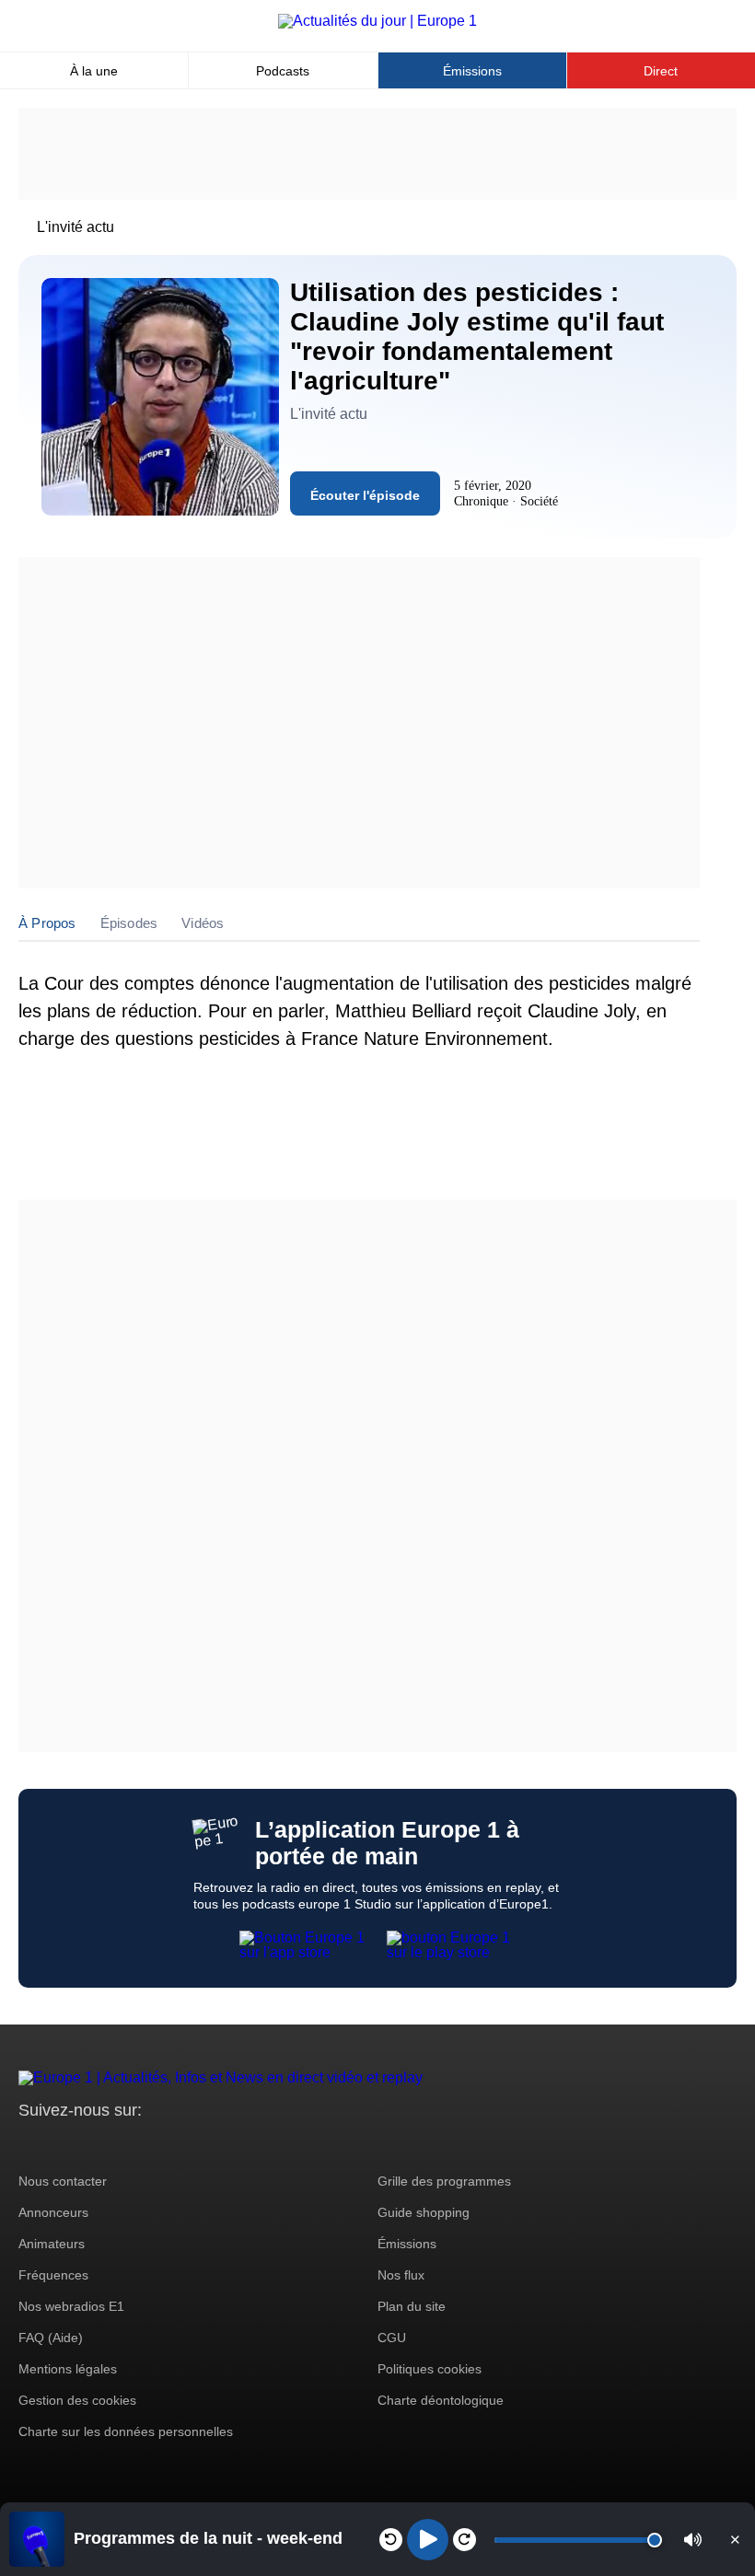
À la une (94, 71)
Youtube (124, 2145)
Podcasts (283, 71)
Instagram (61, 2145)
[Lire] (428, 2540)
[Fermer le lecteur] (735, 2539)
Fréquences (53, 2275)
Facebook (93, 2145)
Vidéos (203, 923)
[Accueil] (377, 21)
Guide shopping (424, 2212)
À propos (47, 923)
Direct (661, 71)
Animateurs (52, 2244)
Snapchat (155, 2145)
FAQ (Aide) (51, 2338)
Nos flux (401, 2275)
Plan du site (412, 2306)
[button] (693, 2540)
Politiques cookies (430, 2369)
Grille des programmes (444, 2181)
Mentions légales (68, 2369)
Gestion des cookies (77, 2400)
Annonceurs (53, 2212)
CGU (392, 2338)
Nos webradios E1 (71, 2306)
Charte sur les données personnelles (126, 2431)
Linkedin (186, 2145)
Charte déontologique (441, 2400)
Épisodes (129, 923)
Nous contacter (63, 2181)
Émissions (472, 71)
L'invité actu (75, 227)
